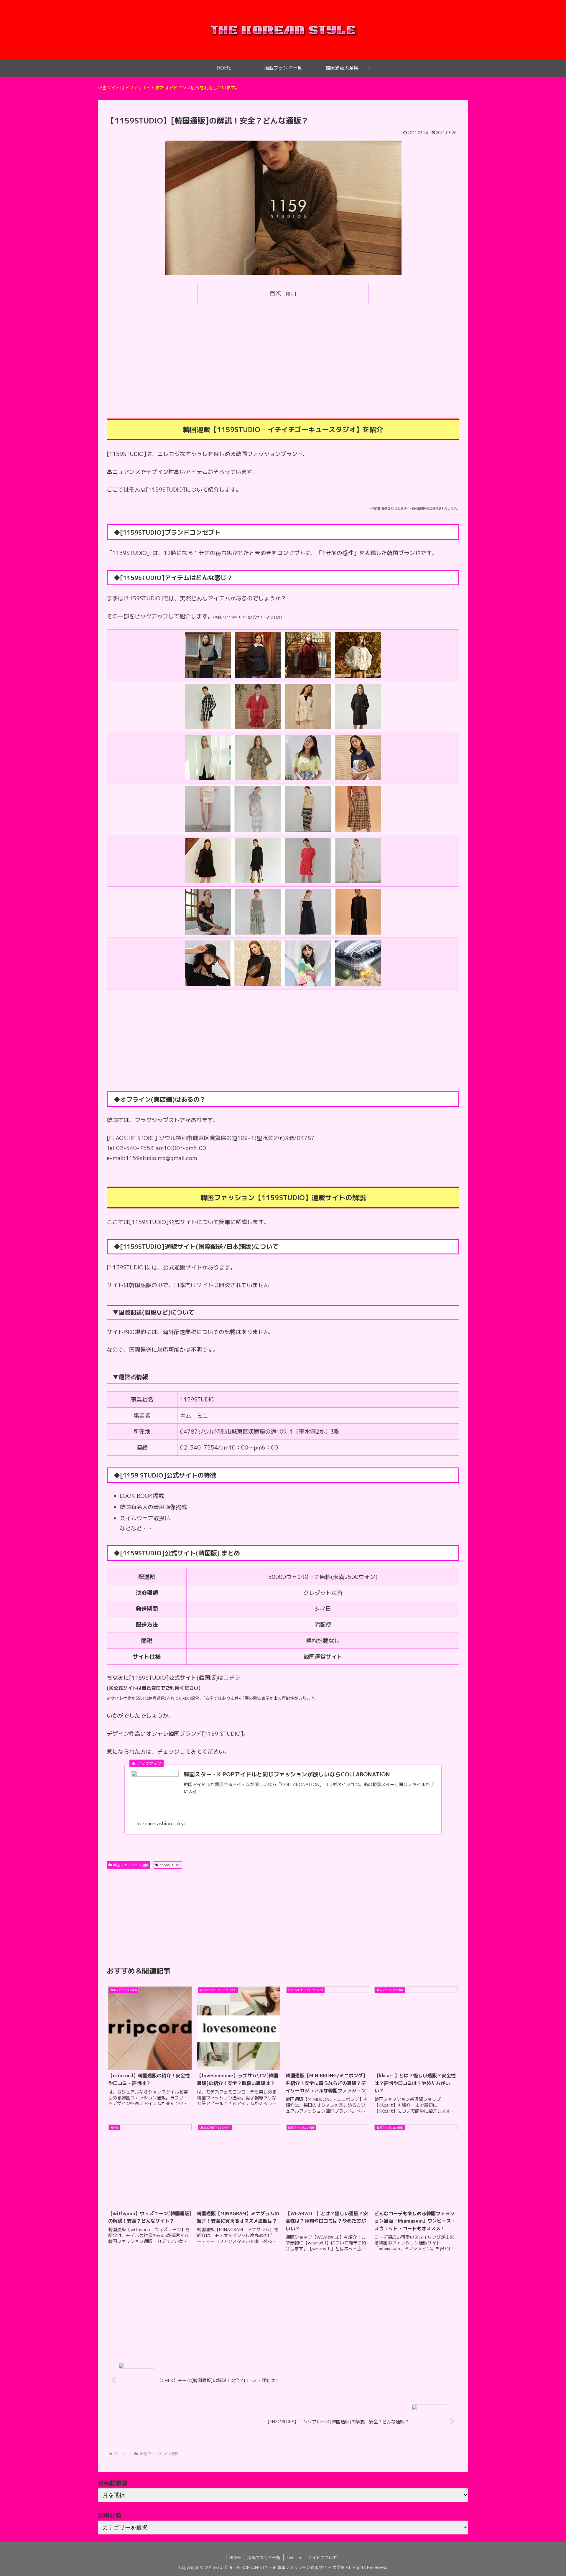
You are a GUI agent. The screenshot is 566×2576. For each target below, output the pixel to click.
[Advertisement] (283, 354)
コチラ (232, 1678)
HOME (235, 2558)
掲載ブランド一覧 (264, 2558)
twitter (294, 2558)
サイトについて (323, 2558)
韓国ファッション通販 (131, 1865)
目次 (275, 293)
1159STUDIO (170, 1865)
